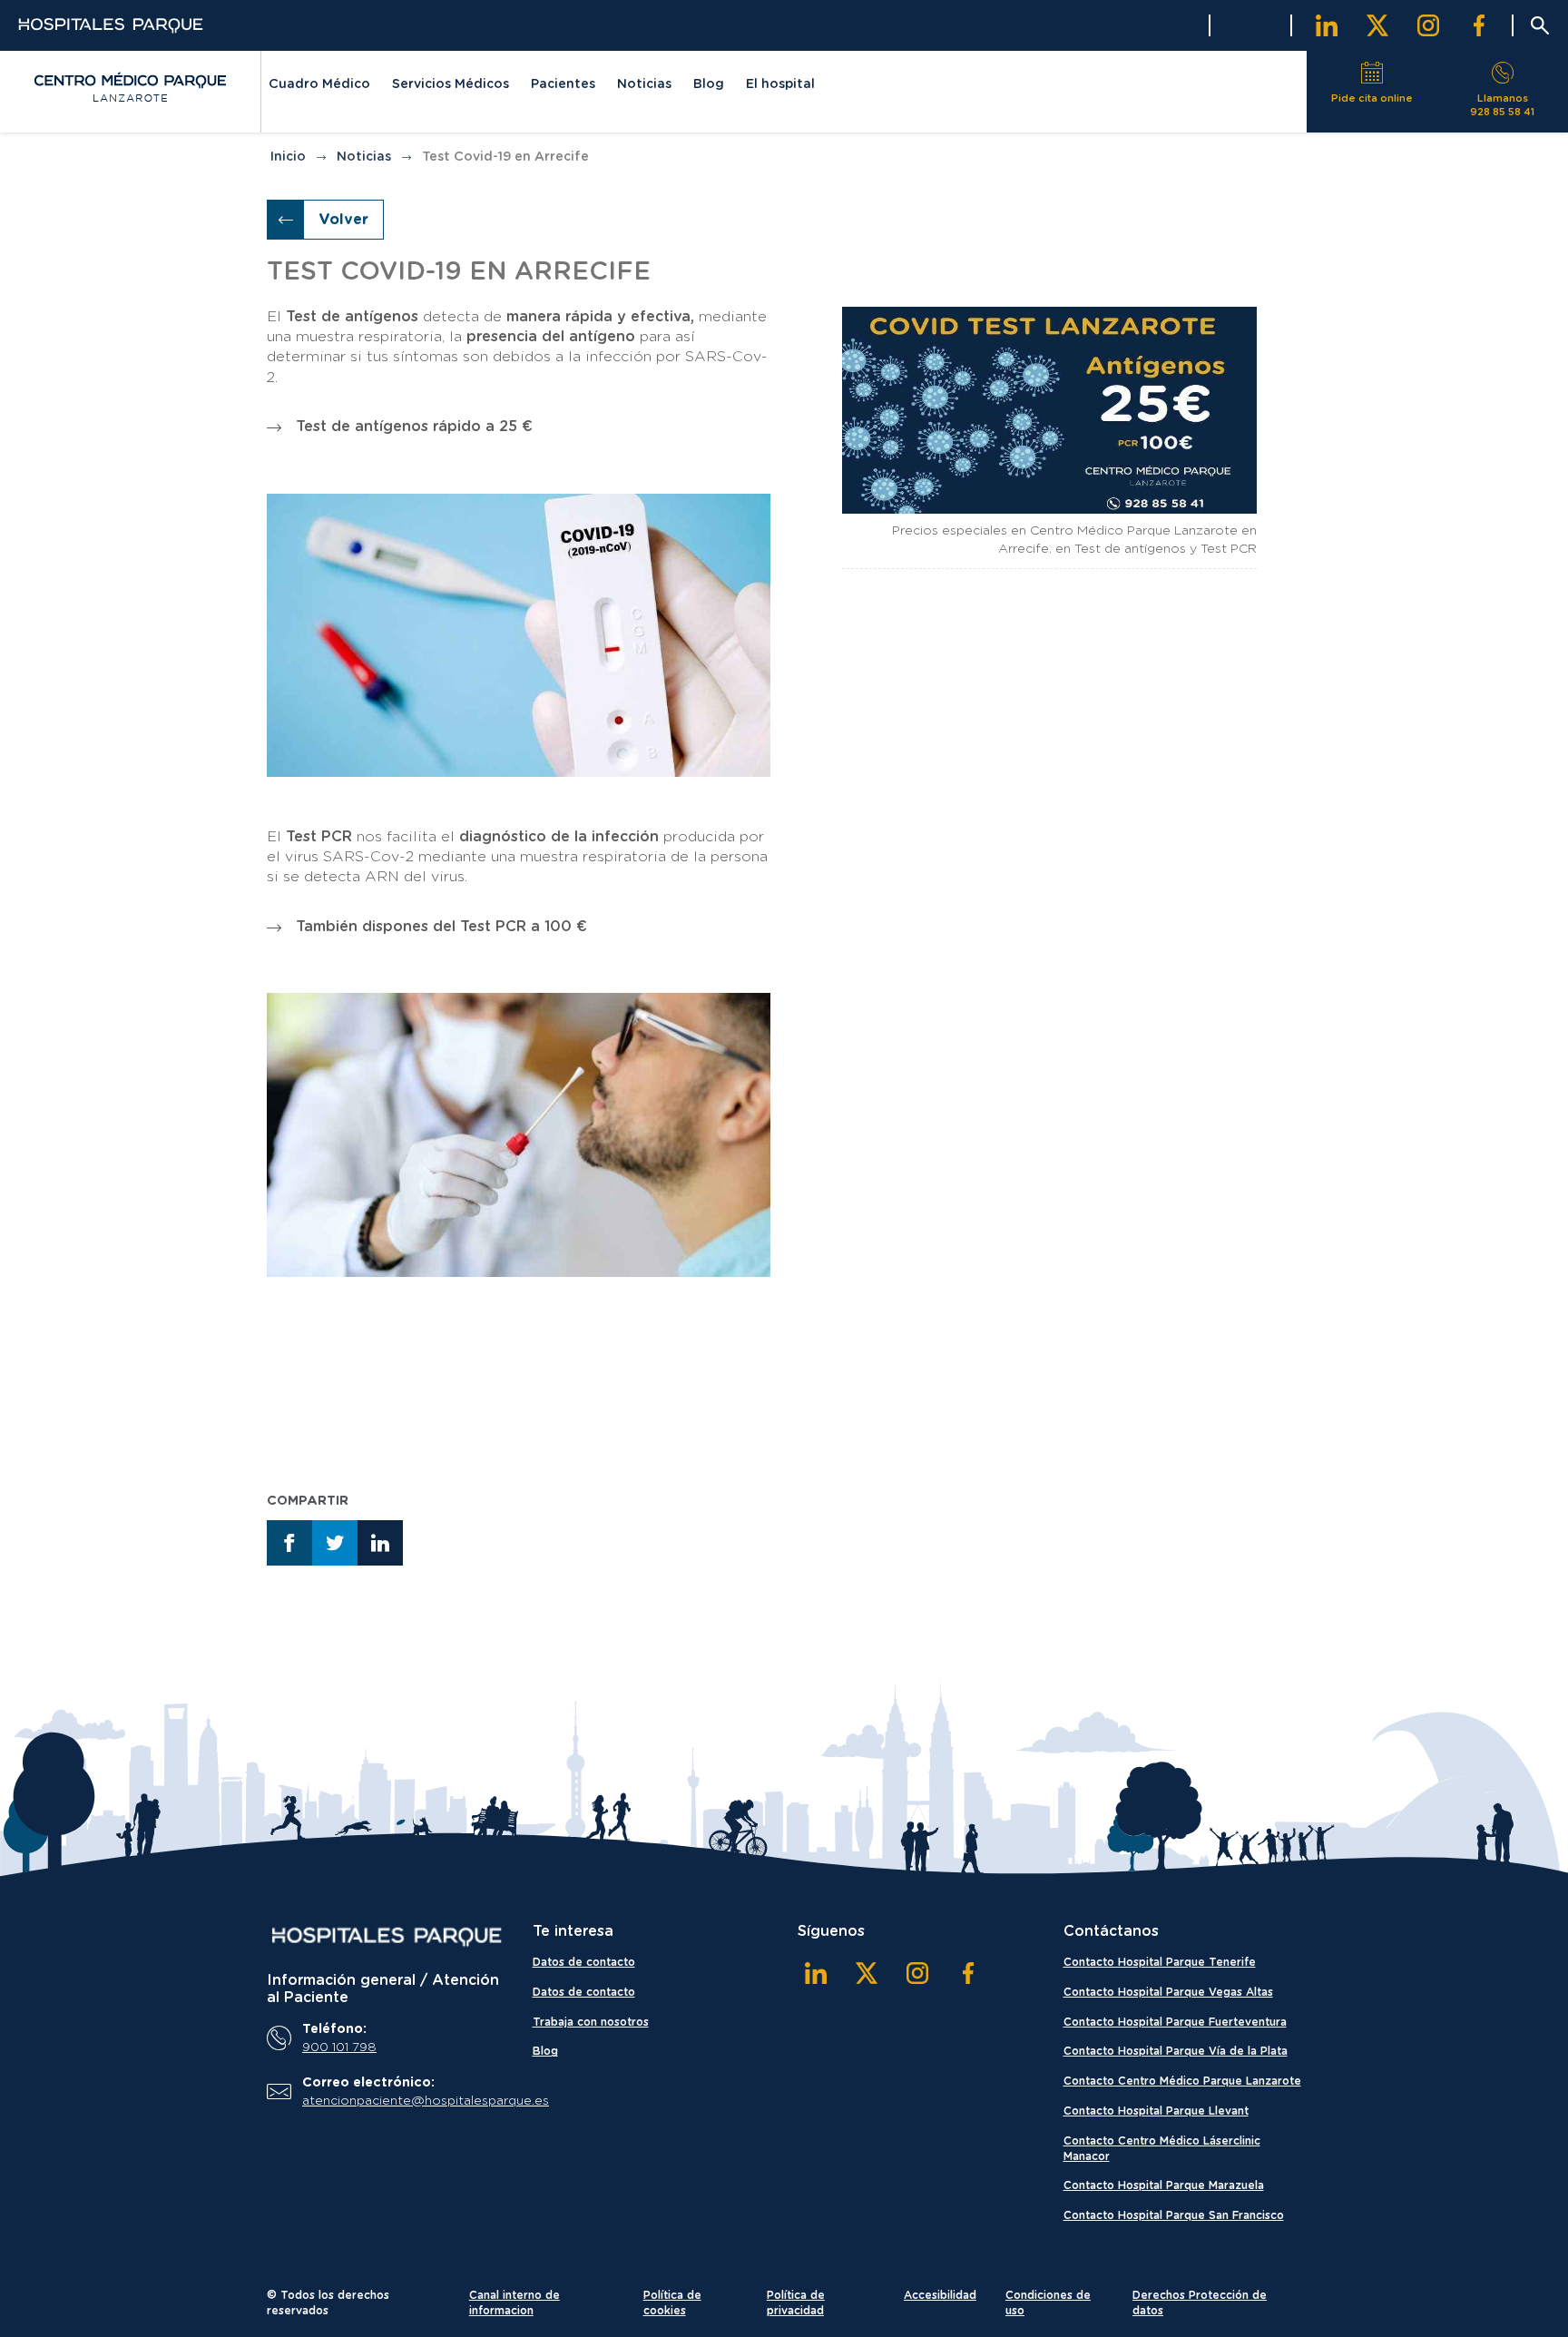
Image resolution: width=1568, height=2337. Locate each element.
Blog (709, 84)
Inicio (288, 157)
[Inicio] (386, 1937)
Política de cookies (672, 2303)
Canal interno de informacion (514, 2303)
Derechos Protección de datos (1200, 2303)
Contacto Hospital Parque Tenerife (1160, 1962)
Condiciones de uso (1048, 2303)
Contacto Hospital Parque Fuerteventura (1175, 2022)
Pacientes (563, 84)
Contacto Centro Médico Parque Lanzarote (1182, 2081)
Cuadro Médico (319, 84)
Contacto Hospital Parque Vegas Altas (1168, 1992)
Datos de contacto (584, 1962)
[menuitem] (319, 87)
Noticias (644, 84)
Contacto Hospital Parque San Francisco (1174, 2215)
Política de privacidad (796, 2303)
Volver (343, 220)
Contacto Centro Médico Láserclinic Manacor (1162, 2149)
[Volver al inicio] (130, 87)
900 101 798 (339, 2047)
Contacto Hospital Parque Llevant (1156, 2111)
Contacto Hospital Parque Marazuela (1164, 2185)
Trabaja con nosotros (591, 2022)
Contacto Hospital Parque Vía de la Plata (1176, 2051)
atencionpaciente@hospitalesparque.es (399, 2101)
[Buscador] (1540, 25)
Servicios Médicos (451, 84)
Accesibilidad (940, 2295)
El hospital (780, 84)
